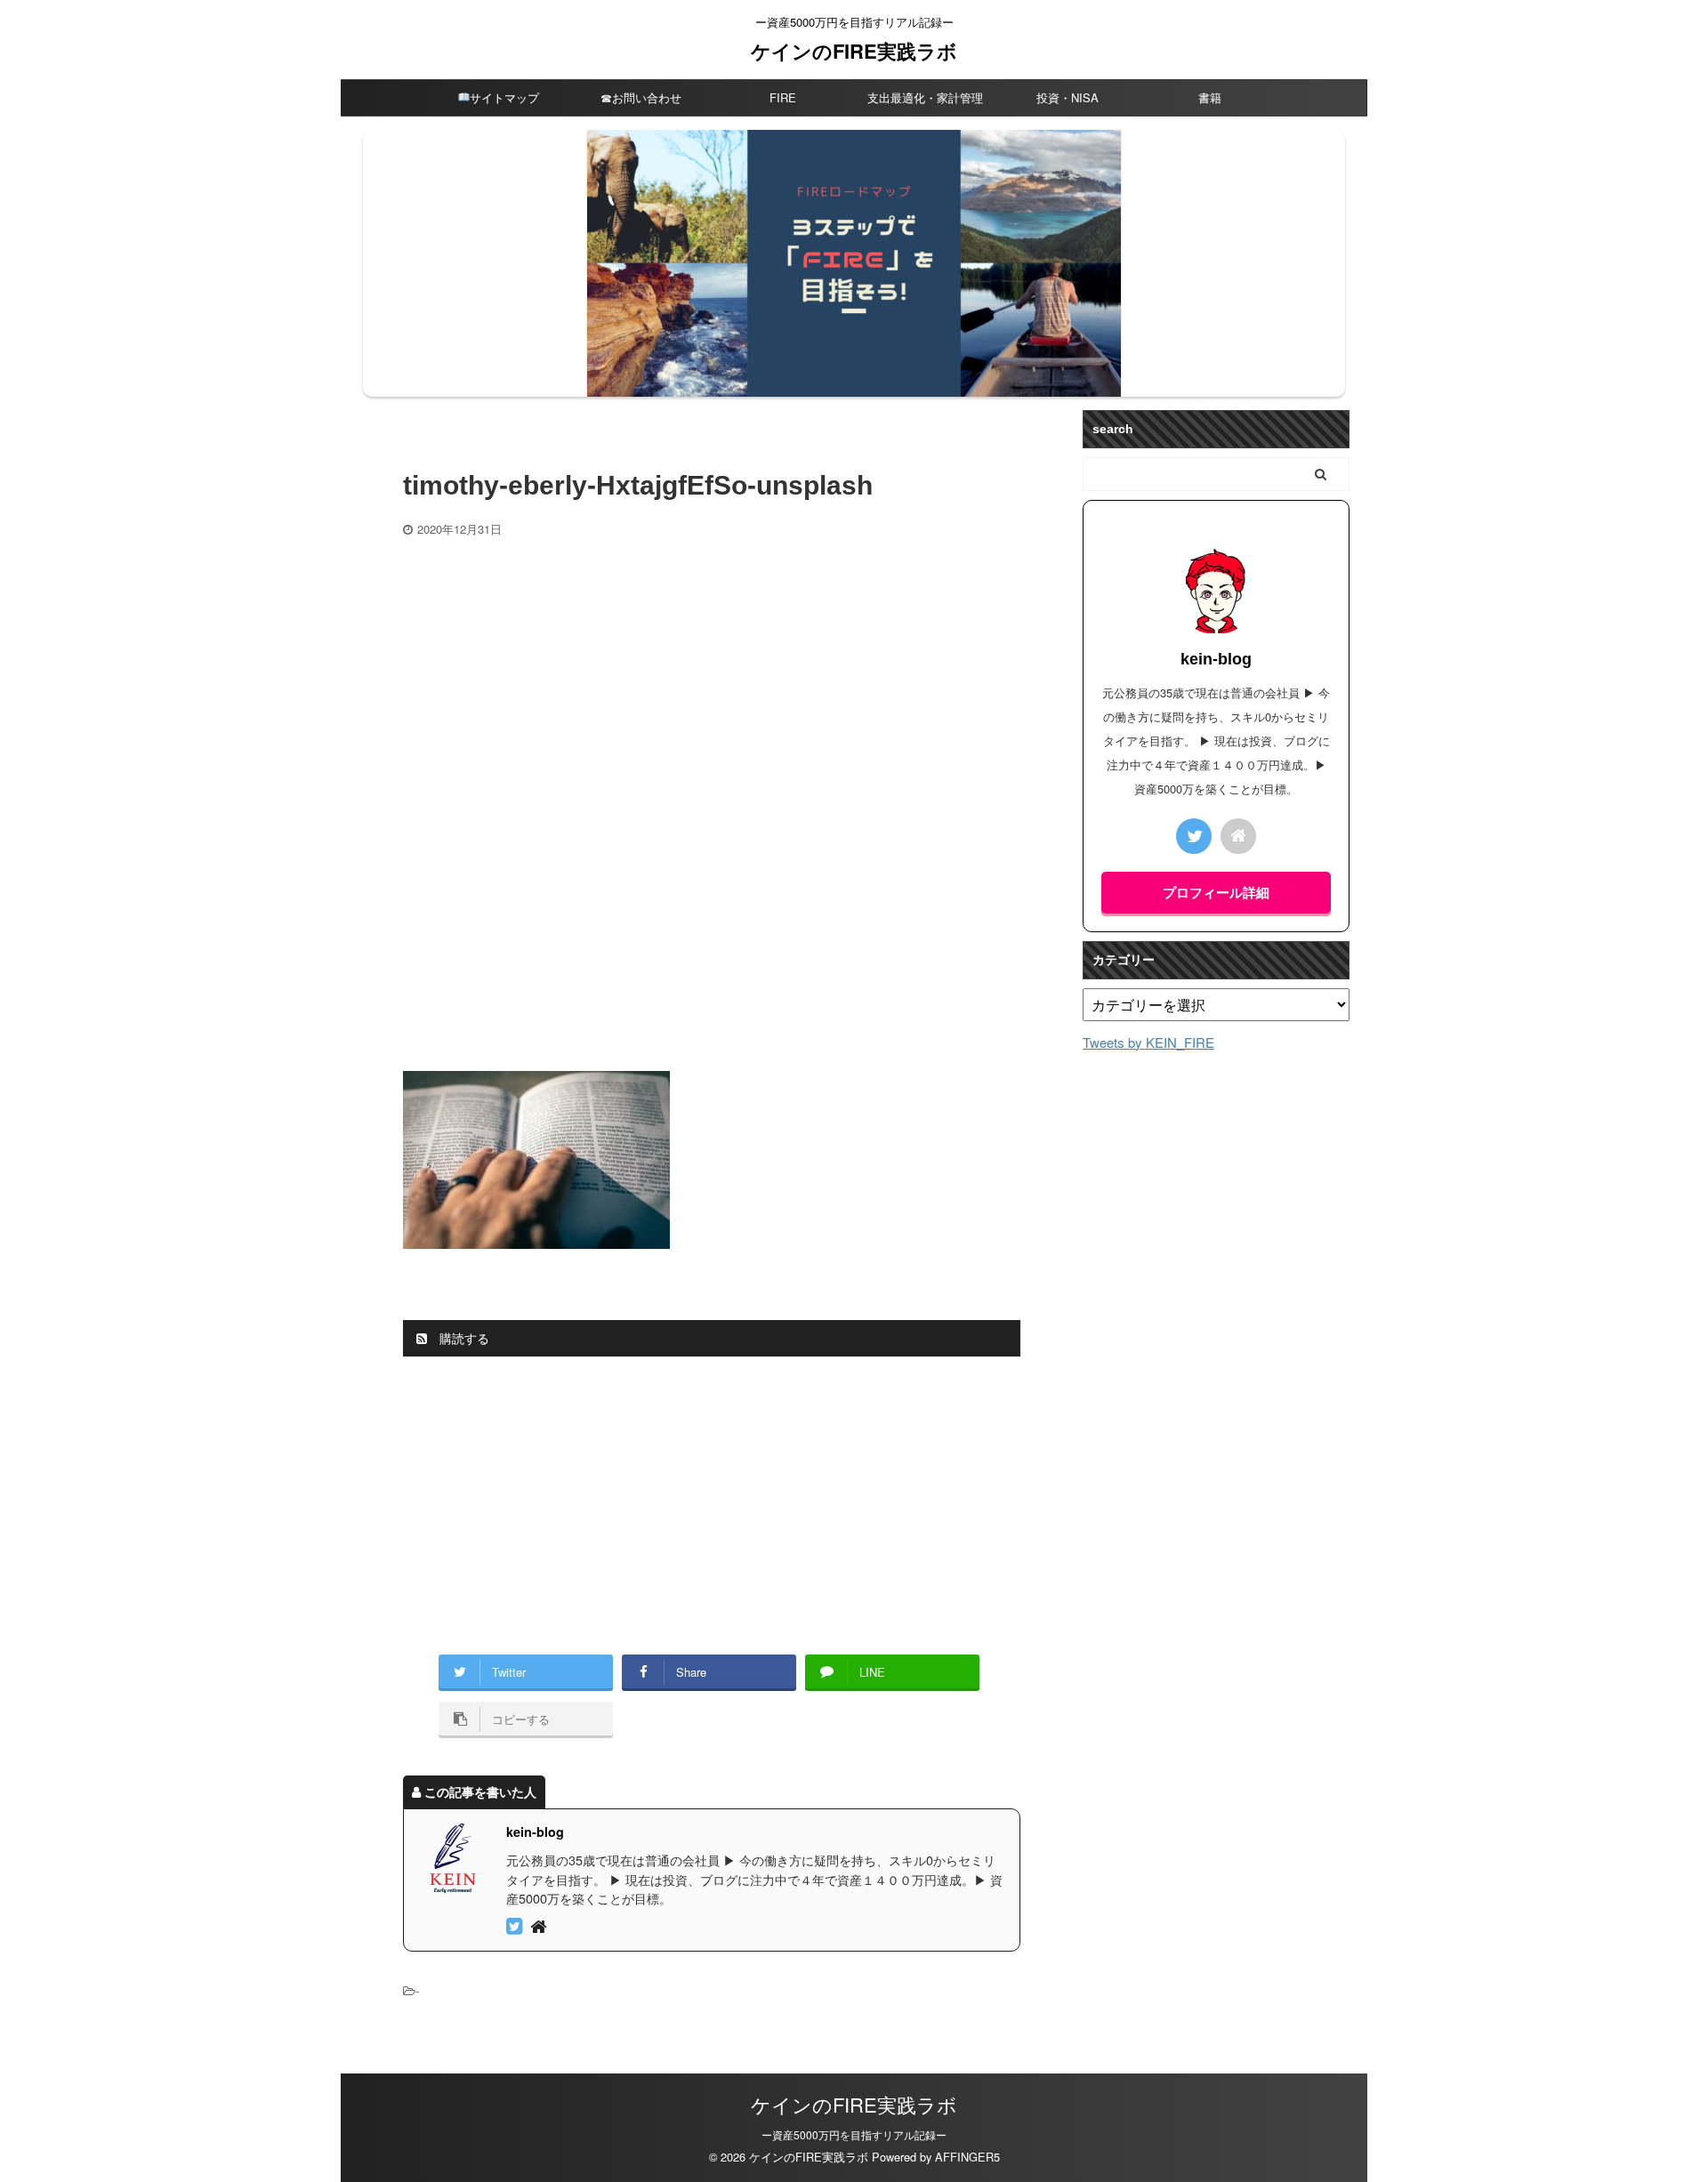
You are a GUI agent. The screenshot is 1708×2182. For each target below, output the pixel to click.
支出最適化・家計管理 (925, 97)
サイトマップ (504, 97)
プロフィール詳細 (1216, 892)
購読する (463, 1338)
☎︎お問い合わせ (641, 97)
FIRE (783, 97)
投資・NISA (1067, 97)
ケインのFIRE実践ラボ (854, 51)
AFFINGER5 (967, 2157)
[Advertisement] (712, 671)
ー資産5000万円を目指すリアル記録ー (854, 2134)
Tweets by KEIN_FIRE (1148, 1042)
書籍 (1210, 97)
